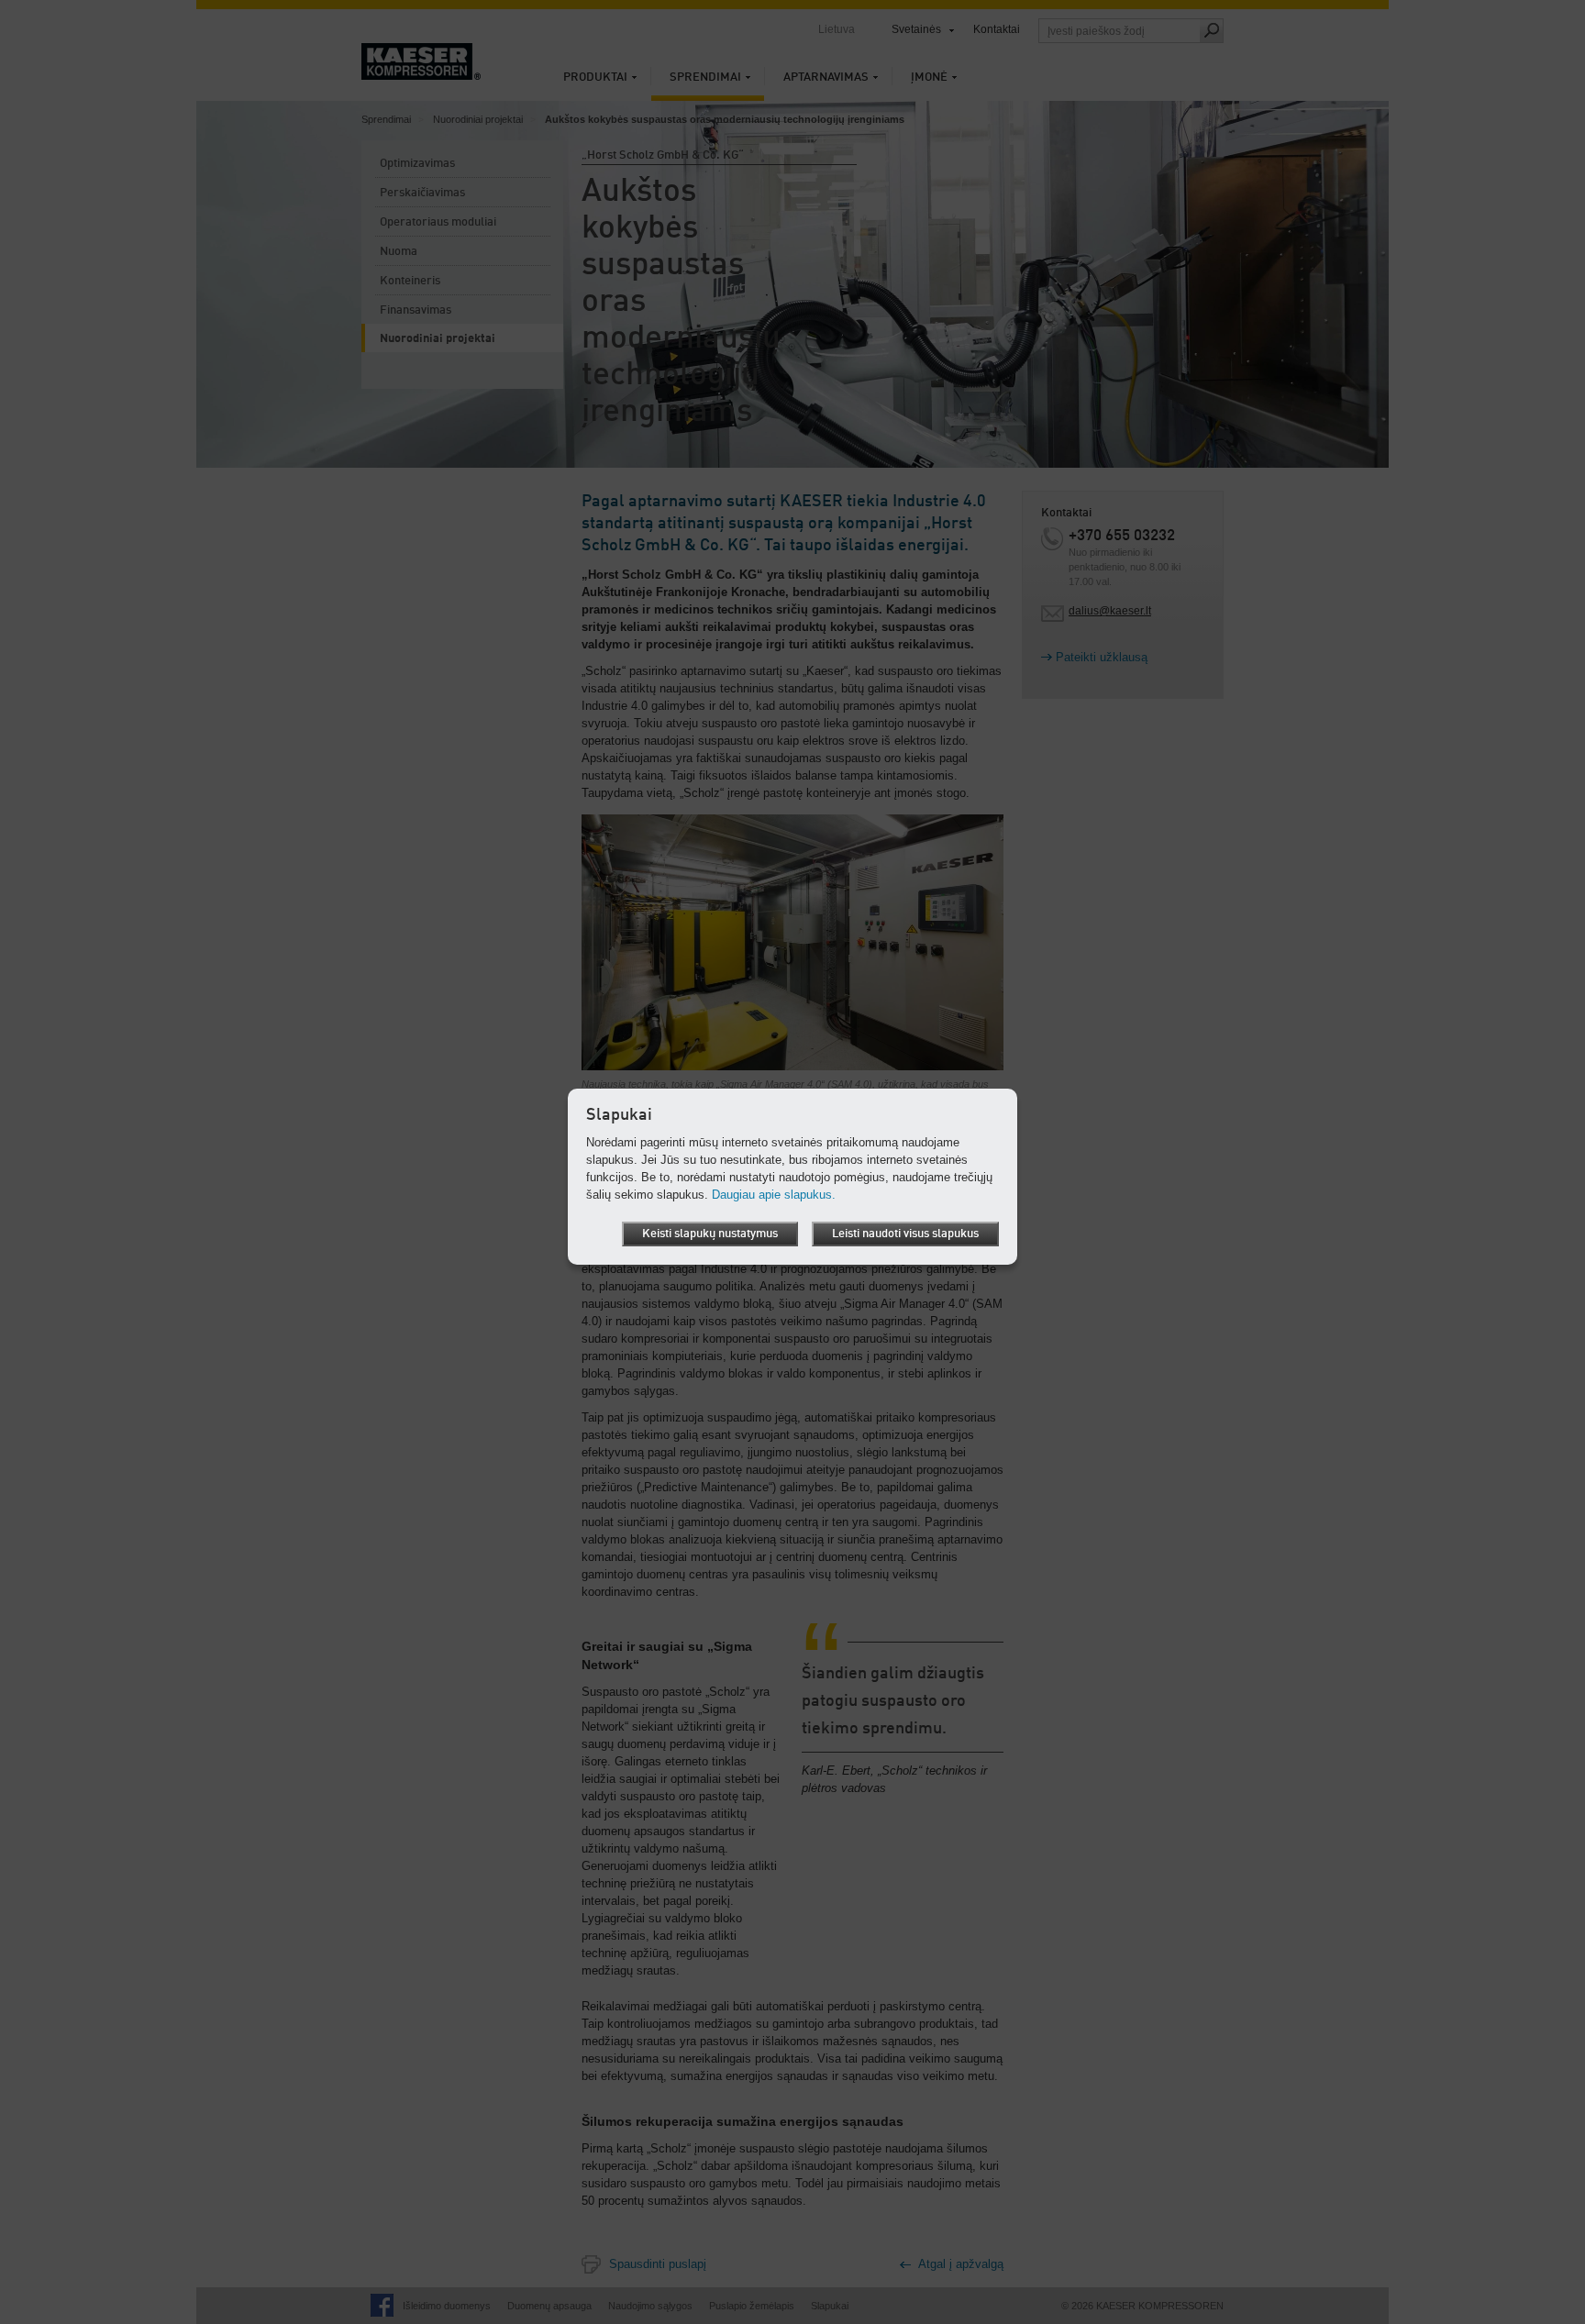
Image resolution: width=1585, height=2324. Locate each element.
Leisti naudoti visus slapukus (905, 1234)
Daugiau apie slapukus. (774, 1195)
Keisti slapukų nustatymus (710, 1234)
